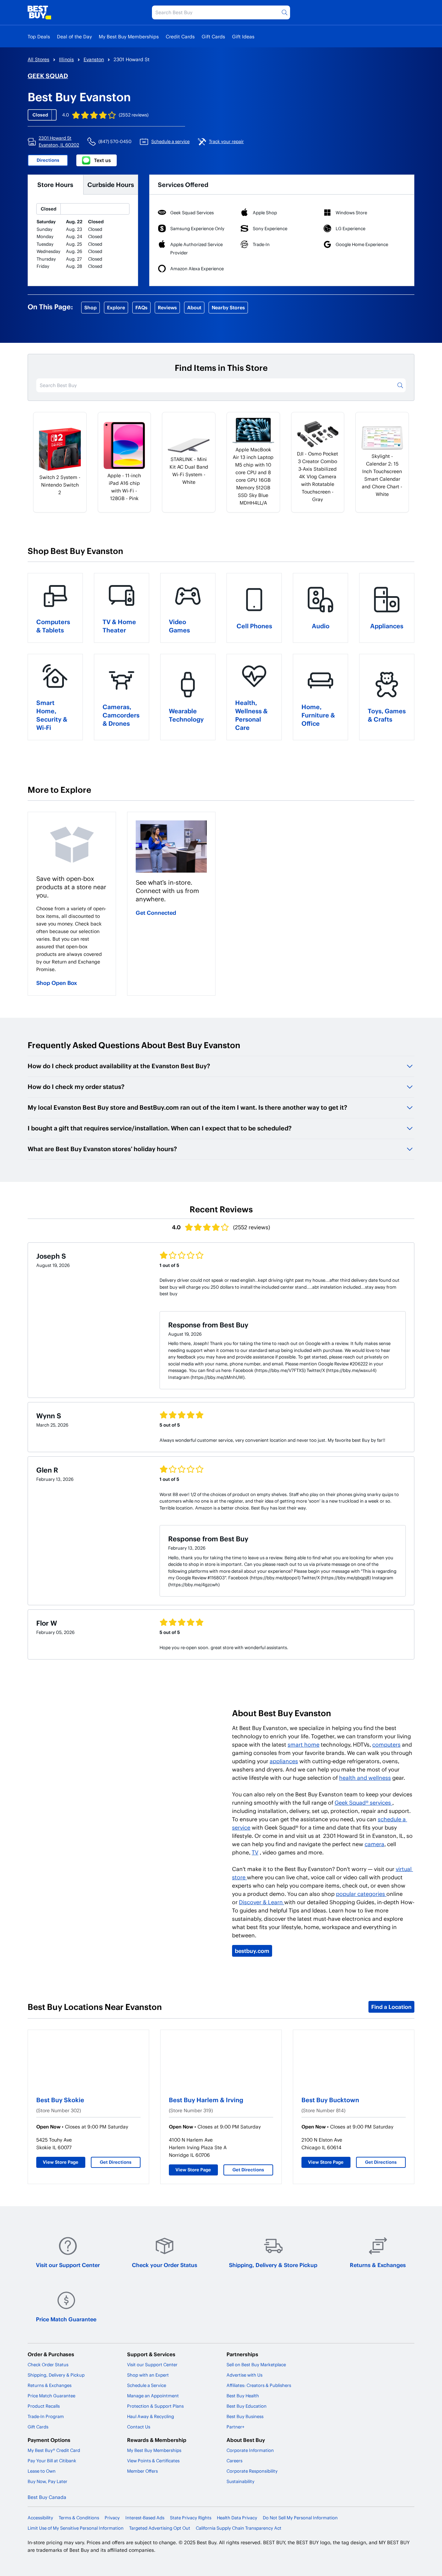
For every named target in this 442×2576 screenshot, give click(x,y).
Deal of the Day (74, 36)
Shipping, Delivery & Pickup (56, 2375)
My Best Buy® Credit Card (54, 2450)
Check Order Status (48, 2365)
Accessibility (40, 2518)
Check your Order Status (165, 2265)
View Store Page (61, 2162)
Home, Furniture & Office (318, 715)
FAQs (141, 307)
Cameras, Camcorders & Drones (121, 715)
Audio (321, 626)
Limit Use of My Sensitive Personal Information (76, 2528)
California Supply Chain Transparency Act (239, 2528)
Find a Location (391, 2007)
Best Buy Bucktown (330, 2100)
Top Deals (39, 36)
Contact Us (139, 2427)
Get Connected (156, 913)
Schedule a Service (147, 2385)
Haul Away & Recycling (151, 2416)
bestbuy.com (252, 1951)
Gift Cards (213, 36)
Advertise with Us (244, 2375)
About (194, 307)
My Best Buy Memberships (129, 36)
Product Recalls (44, 2406)
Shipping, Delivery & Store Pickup (273, 2265)
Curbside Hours (111, 184)
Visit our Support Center (68, 2265)
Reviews (167, 307)
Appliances (387, 626)
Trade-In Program (46, 2416)
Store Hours (55, 184)
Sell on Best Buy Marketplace (256, 2365)
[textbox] (72, 939)
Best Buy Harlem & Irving (206, 2100)
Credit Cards (180, 36)
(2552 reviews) (134, 115)
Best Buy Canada (47, 2497)
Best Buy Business (245, 2416)
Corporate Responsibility (252, 2471)
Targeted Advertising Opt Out (160, 2528)
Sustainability (241, 2481)
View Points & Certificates (153, 2461)
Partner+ (236, 2427)
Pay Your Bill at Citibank (52, 2461)
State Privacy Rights (191, 2518)
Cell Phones (254, 626)
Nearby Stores (228, 307)
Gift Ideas (243, 36)
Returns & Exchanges (378, 2265)
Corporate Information (250, 2450)
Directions (48, 160)
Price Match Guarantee (66, 2319)
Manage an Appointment (153, 2396)
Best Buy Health (243, 2396)
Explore (116, 307)
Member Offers (142, 2471)
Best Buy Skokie (60, 2100)
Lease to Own (42, 2471)
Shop (90, 307)
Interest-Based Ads (145, 2518)
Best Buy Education (247, 2406)
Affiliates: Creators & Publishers (259, 2385)
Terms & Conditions (79, 2518)
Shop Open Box (57, 983)
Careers (234, 2461)
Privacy (112, 2518)
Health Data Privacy (237, 2518)
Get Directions (116, 2162)
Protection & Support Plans (155, 2406)
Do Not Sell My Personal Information (300, 2518)
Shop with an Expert (148, 2375)
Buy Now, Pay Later (47, 2481)
